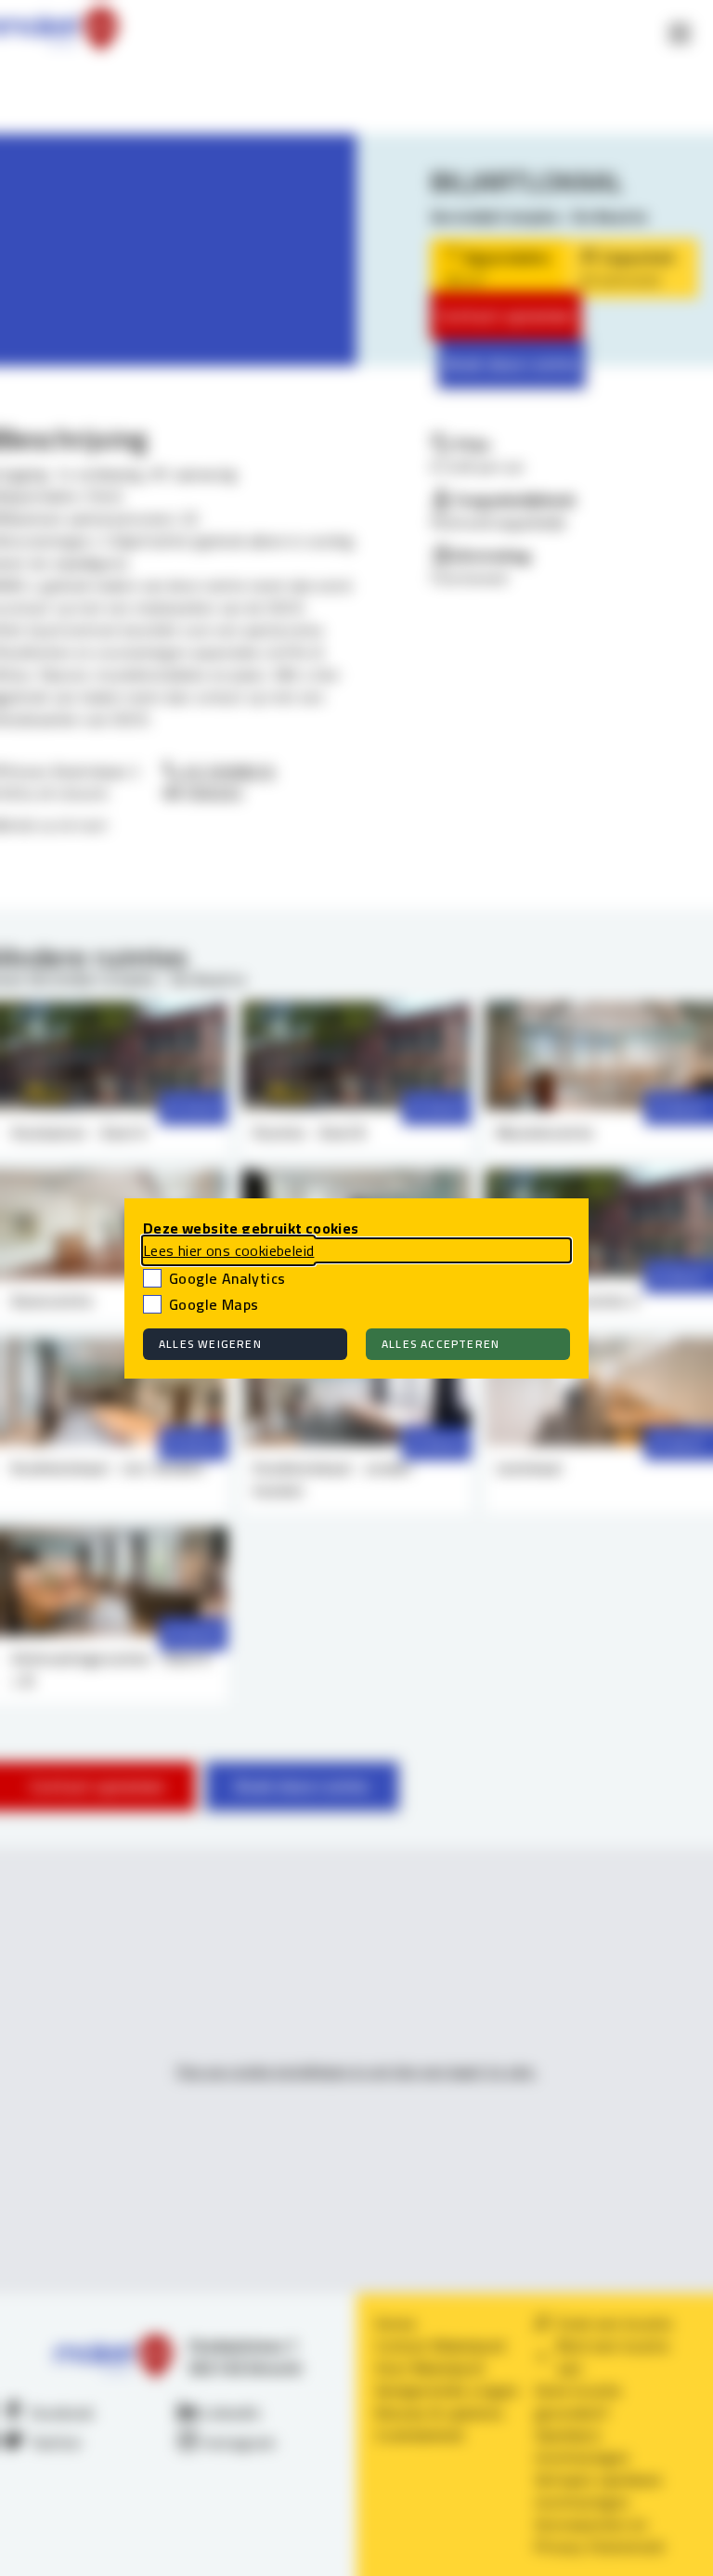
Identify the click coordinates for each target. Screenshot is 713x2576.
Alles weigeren (210, 1344)
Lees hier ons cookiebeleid (228, 1250)
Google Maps (214, 1304)
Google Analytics (227, 1278)
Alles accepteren (441, 1344)
